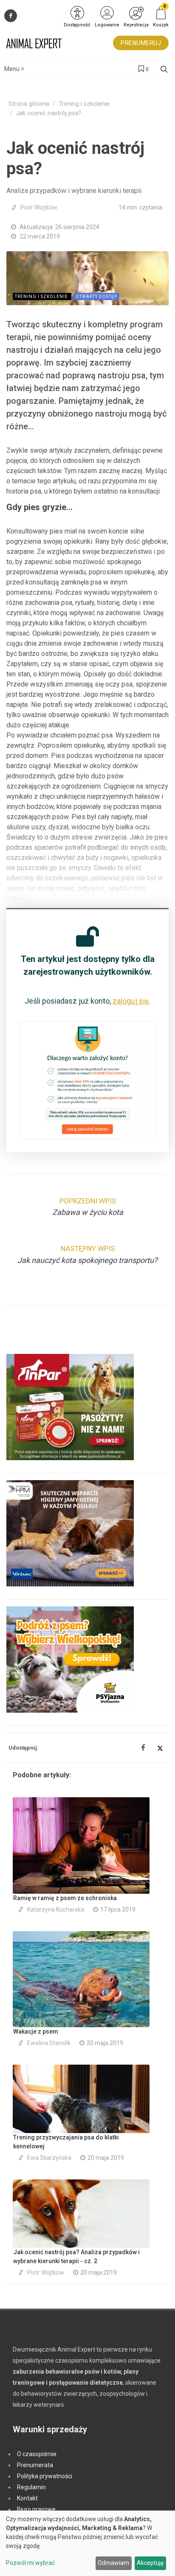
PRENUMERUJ (141, 43)
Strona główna (29, 104)
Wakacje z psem (36, 2031)
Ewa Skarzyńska (49, 2158)
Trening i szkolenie (84, 104)
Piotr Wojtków (39, 207)
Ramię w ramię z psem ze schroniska (65, 1898)
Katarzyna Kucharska (56, 1909)
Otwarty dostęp (96, 296)
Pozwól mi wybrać (30, 2563)
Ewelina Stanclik (49, 2043)
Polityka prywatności (45, 2476)
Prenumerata (35, 2465)
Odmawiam (113, 2563)
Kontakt (27, 2498)
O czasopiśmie (37, 2454)
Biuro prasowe (36, 2509)
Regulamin (31, 2487)
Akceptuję (150, 2563)
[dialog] (87, 2543)
